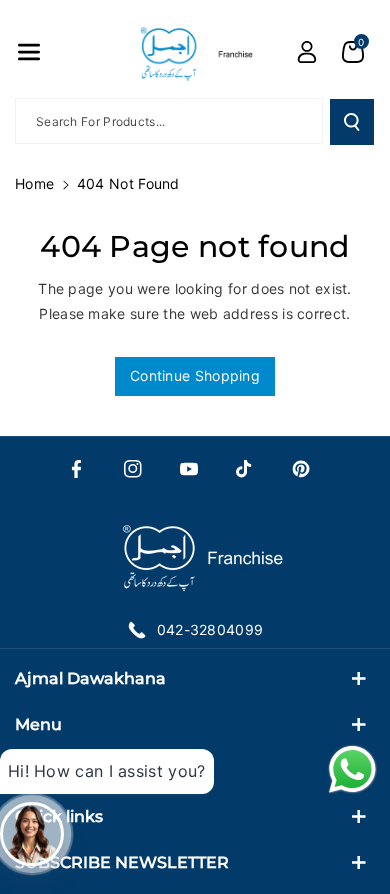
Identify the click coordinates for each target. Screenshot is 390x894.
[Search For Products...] (352, 122)
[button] (29, 52)
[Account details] (307, 52)
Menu (38, 724)
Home (34, 183)
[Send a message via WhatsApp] (352, 769)
